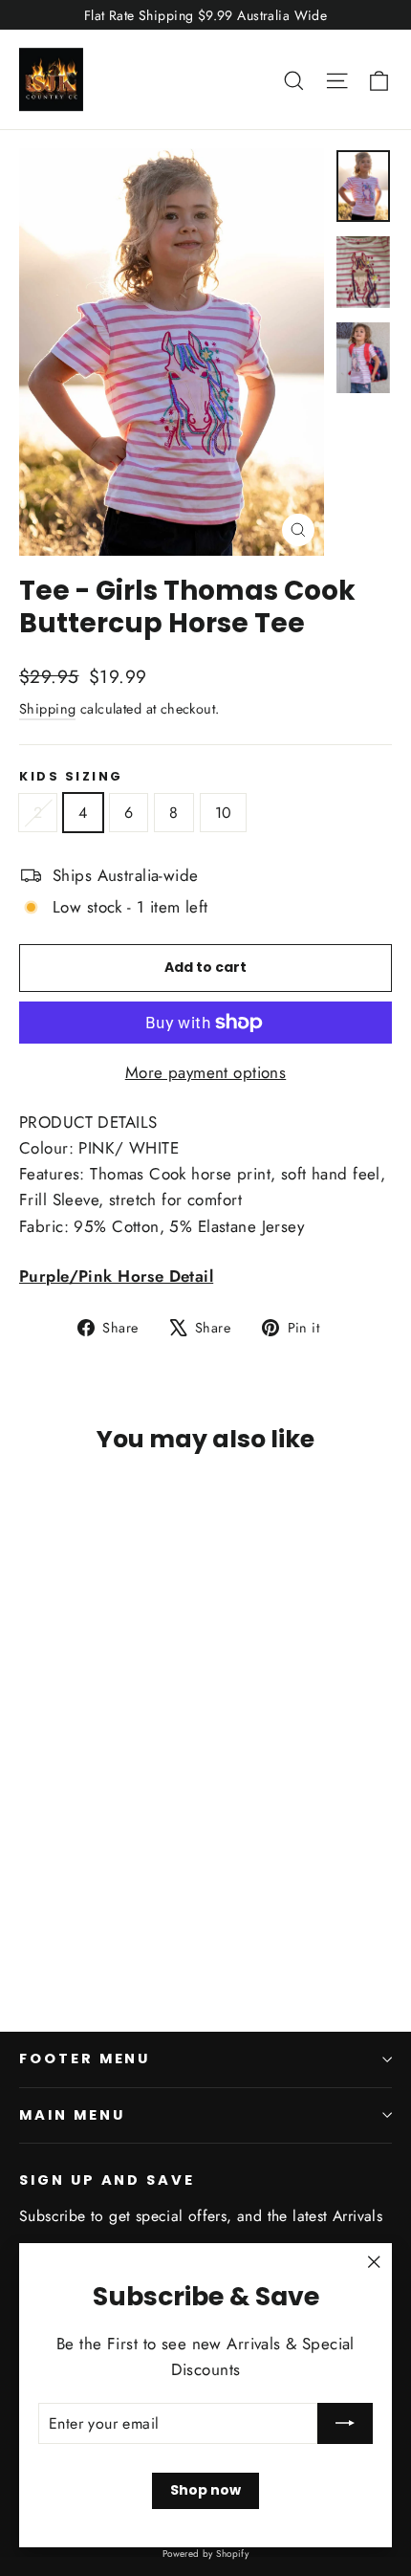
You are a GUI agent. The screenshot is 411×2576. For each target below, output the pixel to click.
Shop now (205, 2490)
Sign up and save (107, 2180)
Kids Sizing (71, 776)
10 (224, 813)
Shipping (47, 709)
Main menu (72, 2115)
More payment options (206, 1072)
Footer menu (85, 2059)
